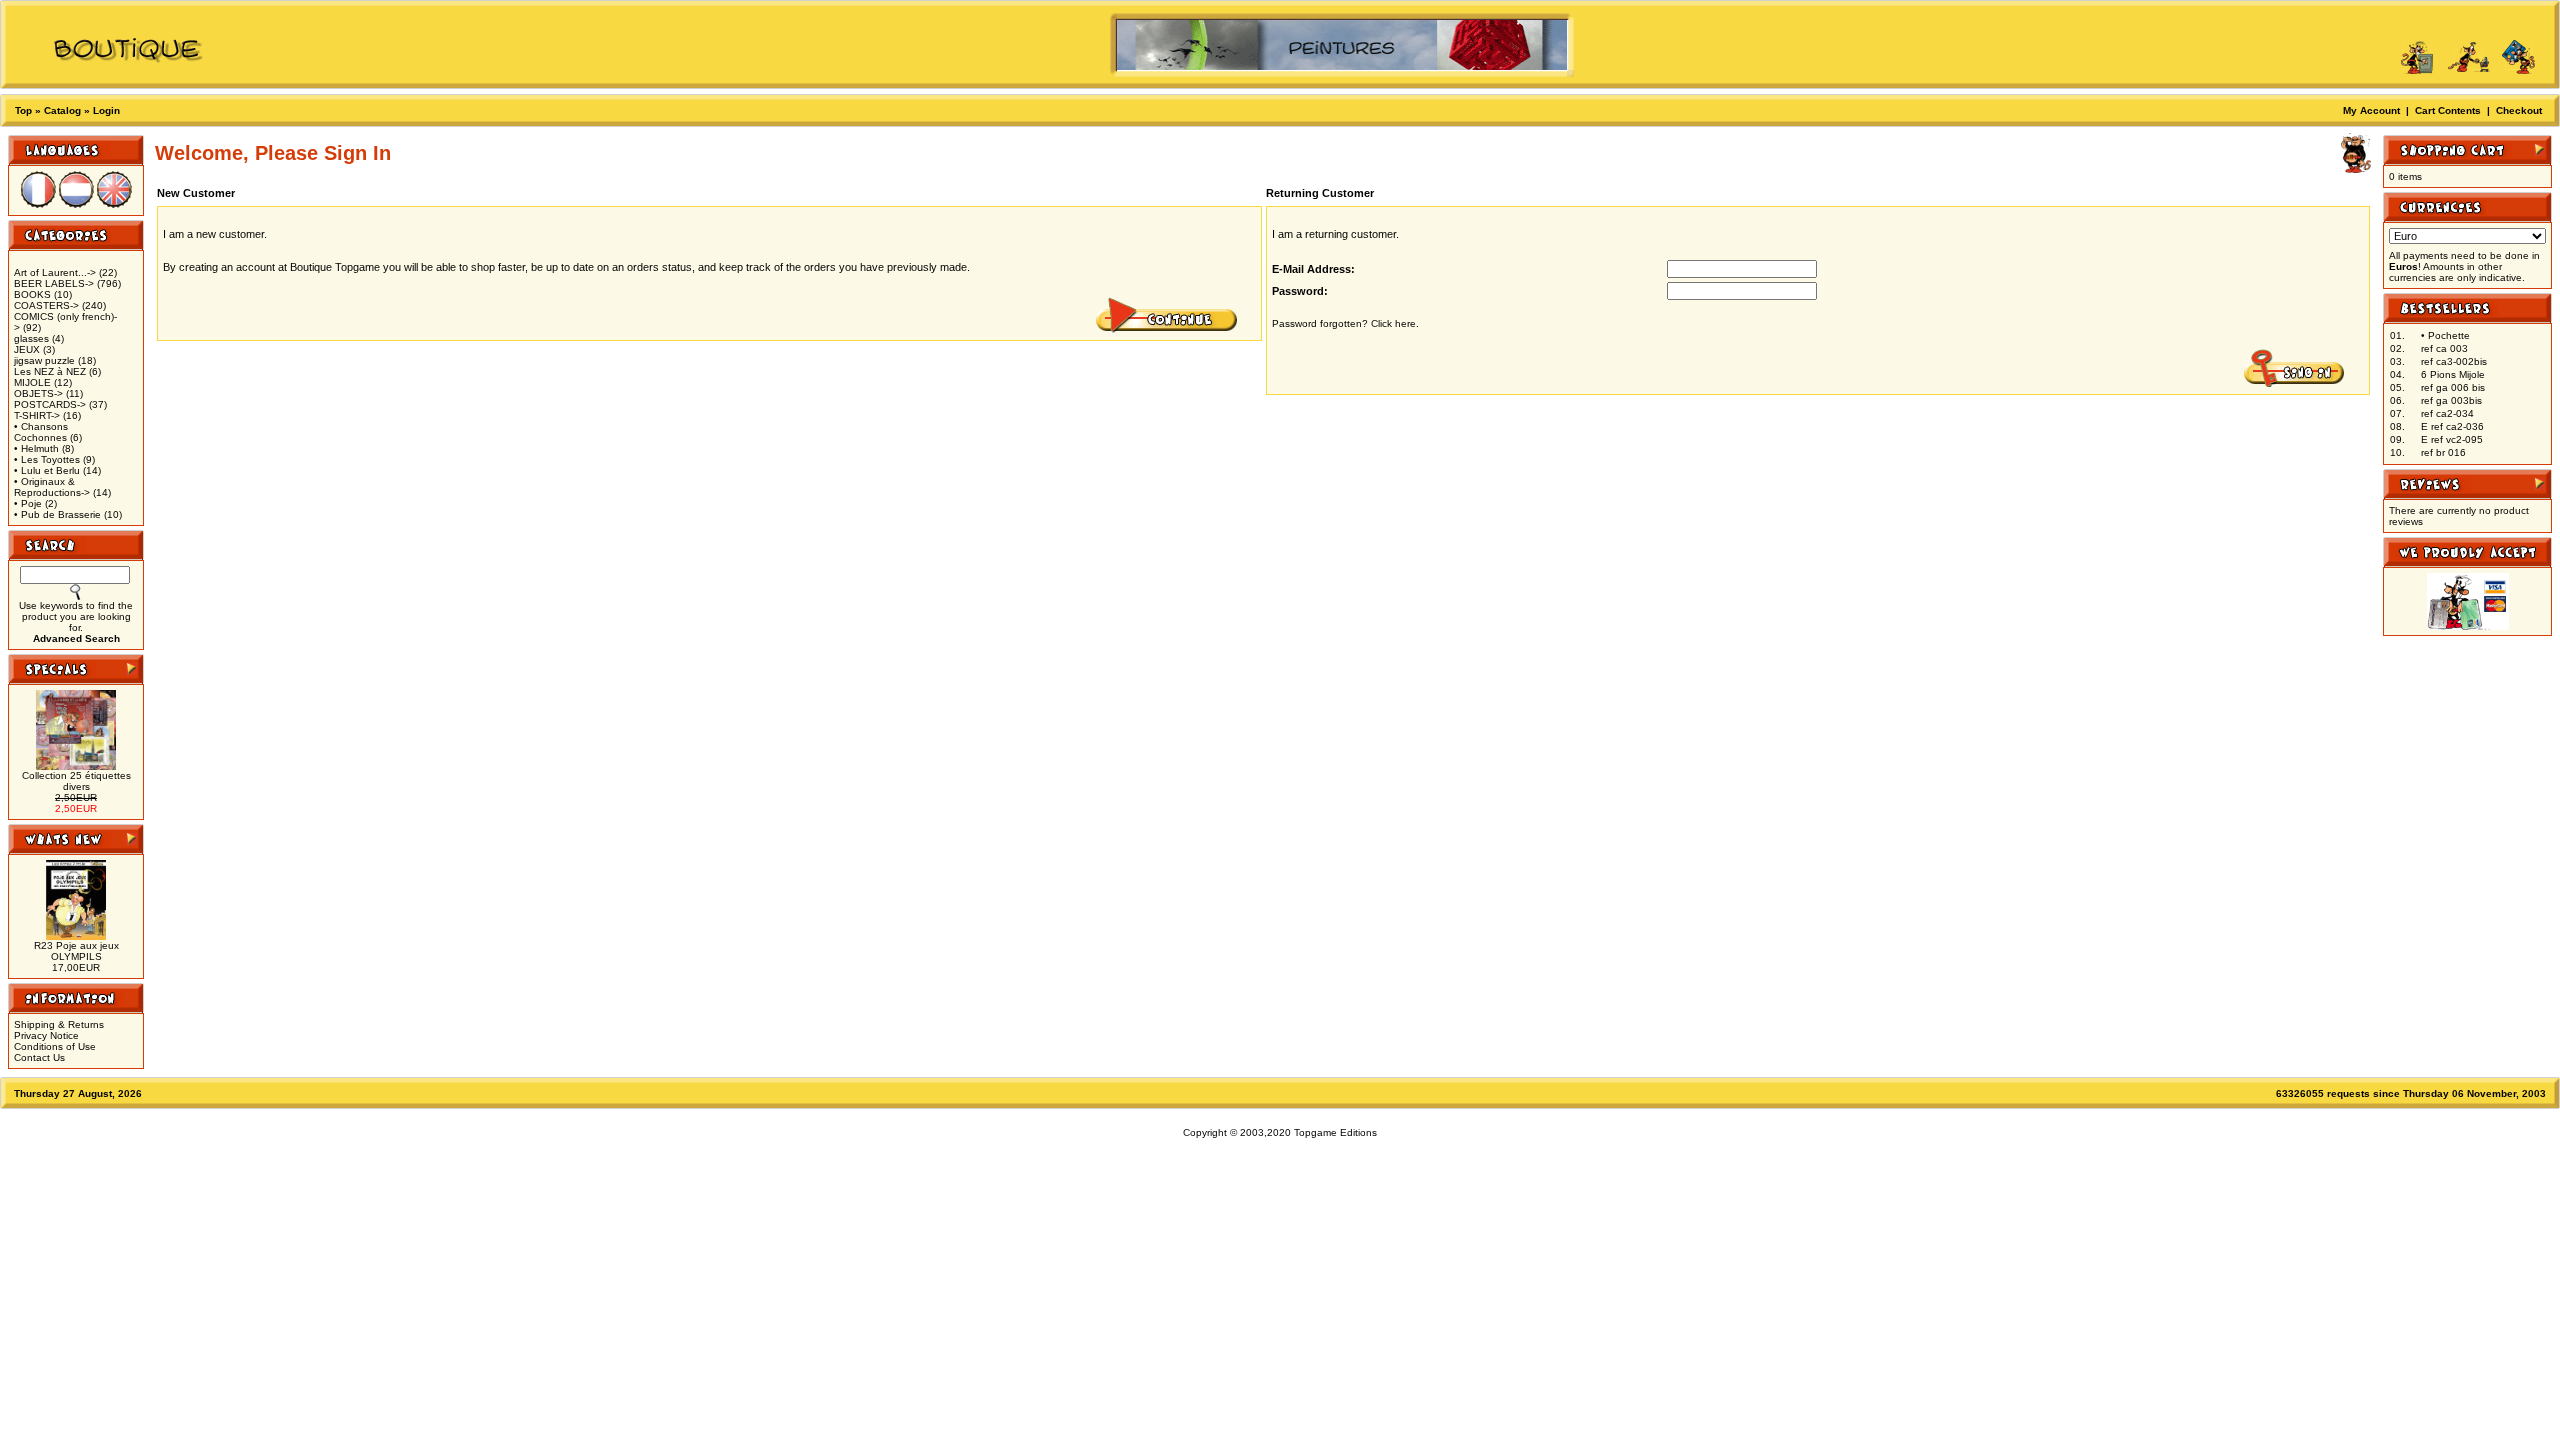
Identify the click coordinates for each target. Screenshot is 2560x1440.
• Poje (28, 503)
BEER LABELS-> (54, 283)
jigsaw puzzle (44, 360)
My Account (2371, 110)
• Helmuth (36, 448)
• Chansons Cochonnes (41, 432)
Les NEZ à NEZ (50, 371)
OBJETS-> (38, 393)
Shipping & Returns (59, 1024)
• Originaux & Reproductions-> (52, 487)
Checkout (2519, 110)
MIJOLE (32, 382)
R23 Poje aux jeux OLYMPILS (76, 951)
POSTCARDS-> (50, 404)
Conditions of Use (55, 1046)
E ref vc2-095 (2452, 439)
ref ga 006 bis (2453, 387)
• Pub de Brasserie (57, 514)
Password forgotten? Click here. (1345, 323)
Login (106, 110)
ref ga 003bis (2451, 400)
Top (23, 110)
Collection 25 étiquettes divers (76, 781)
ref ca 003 (2444, 348)
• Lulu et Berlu (47, 470)
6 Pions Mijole (2453, 374)
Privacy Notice (46, 1035)
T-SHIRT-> (37, 415)
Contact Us (39, 1057)
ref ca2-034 (2447, 413)
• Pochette (2445, 335)
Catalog (62, 110)
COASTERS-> (46, 305)
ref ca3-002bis (2454, 361)
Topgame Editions (1335, 1132)
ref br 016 (2443, 452)
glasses (31, 338)
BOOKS (32, 294)
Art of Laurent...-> (55, 272)
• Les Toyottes (47, 459)
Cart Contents (2448, 110)
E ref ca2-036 (2452, 426)
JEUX (27, 349)
